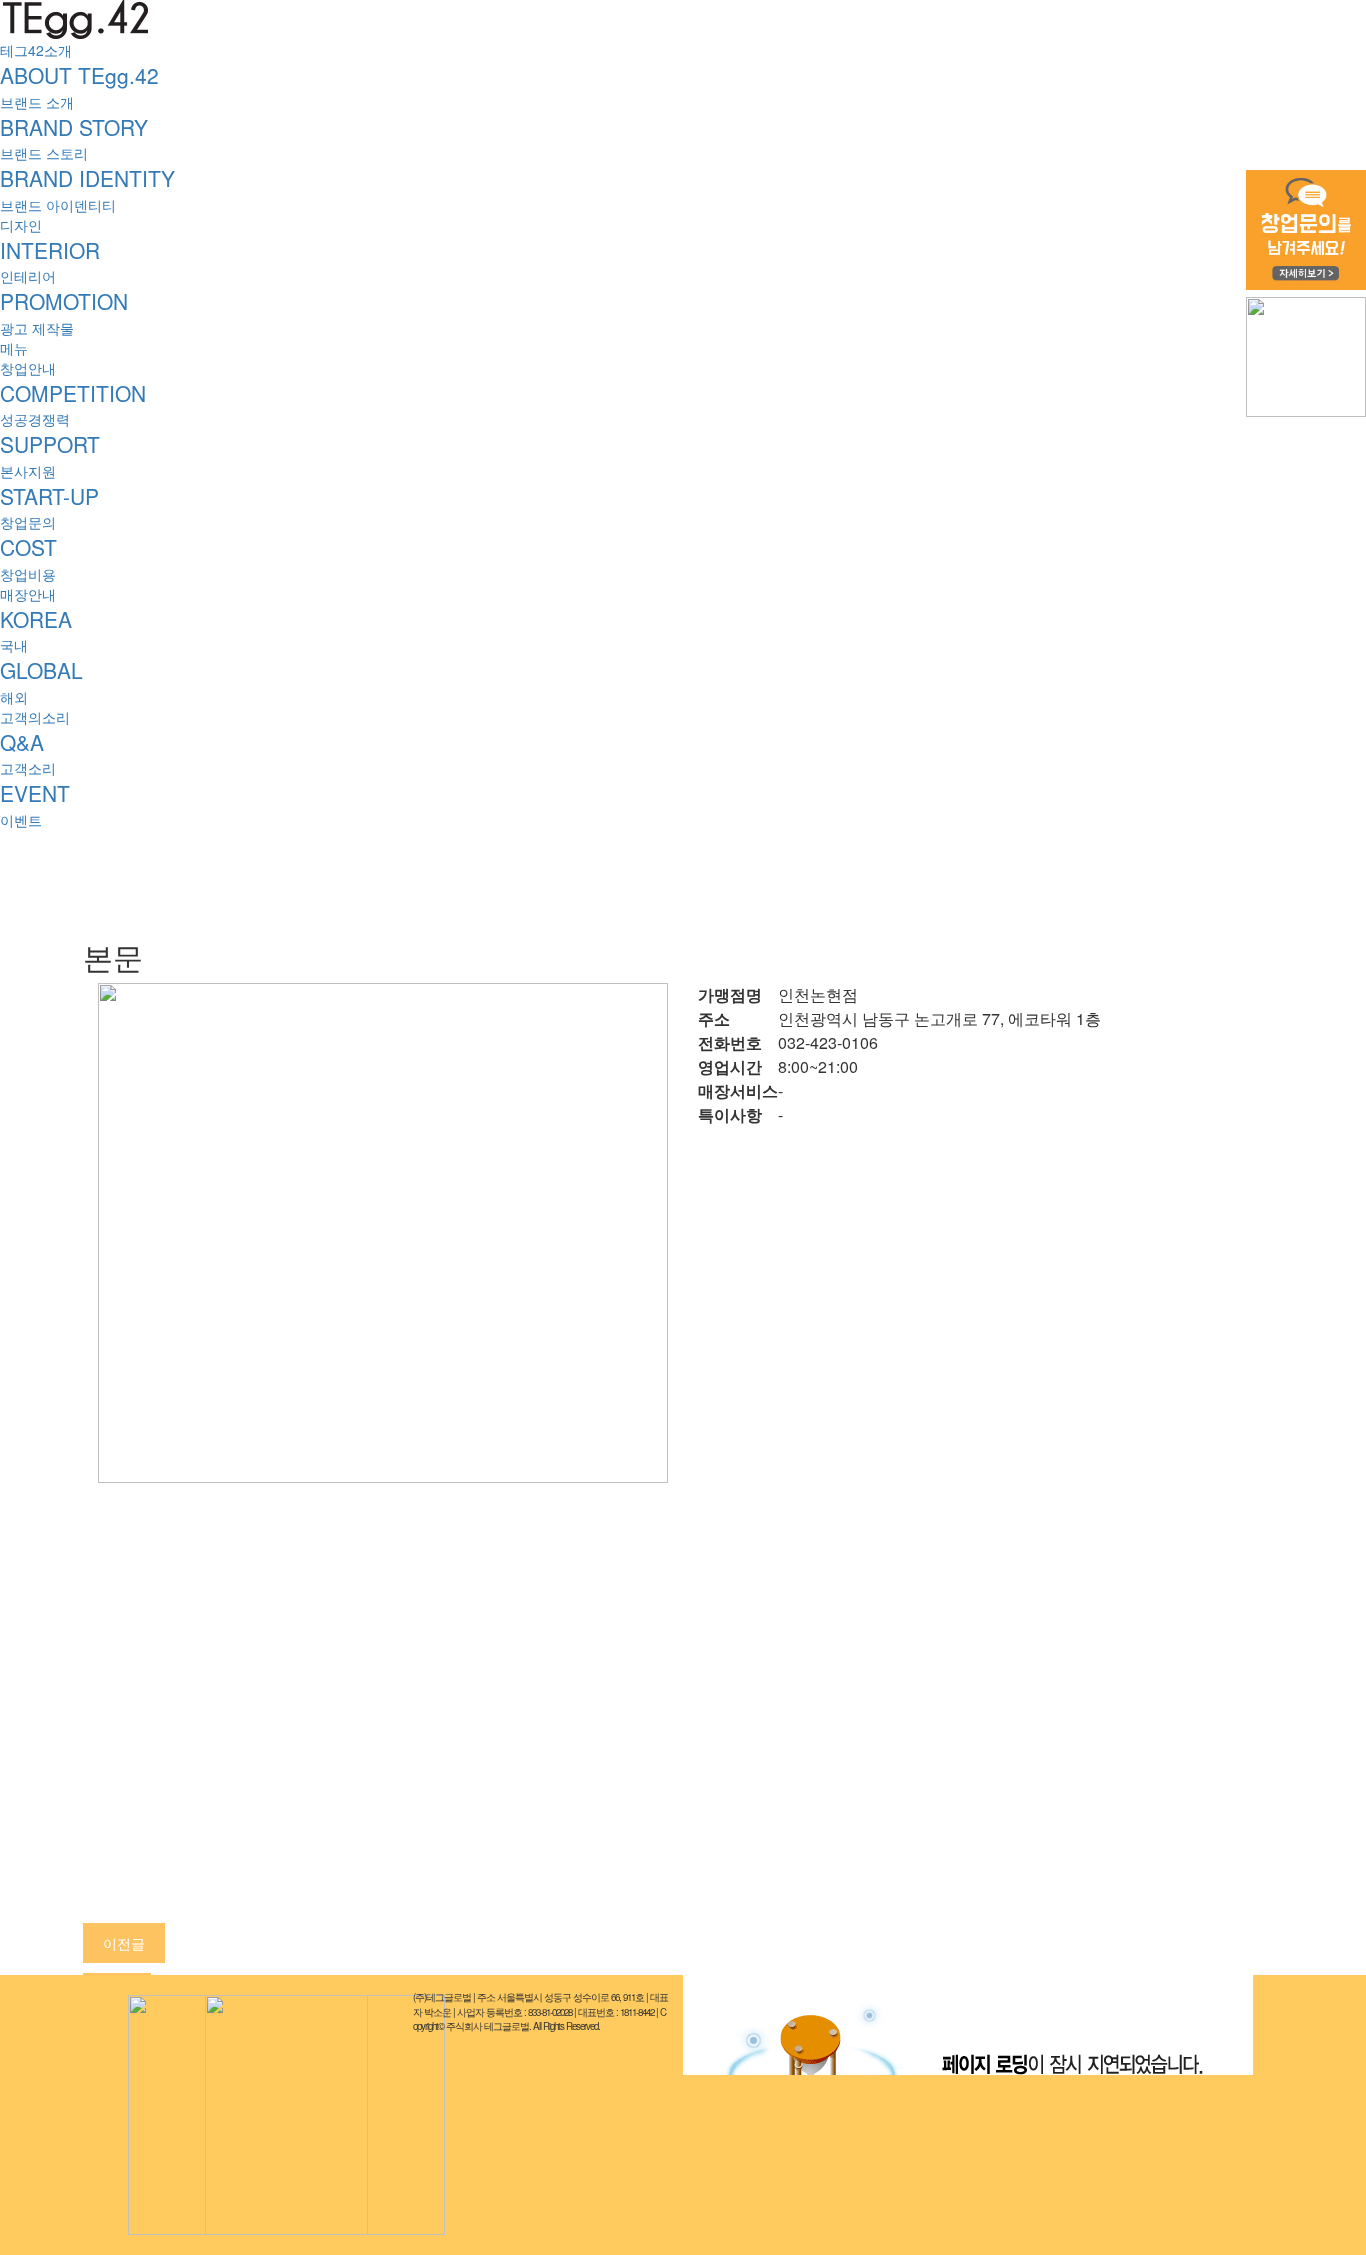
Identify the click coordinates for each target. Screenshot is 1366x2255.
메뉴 (14, 348)
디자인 (21, 225)
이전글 (124, 1943)
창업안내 (28, 368)
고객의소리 (35, 717)
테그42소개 (36, 50)
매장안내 (28, 594)
